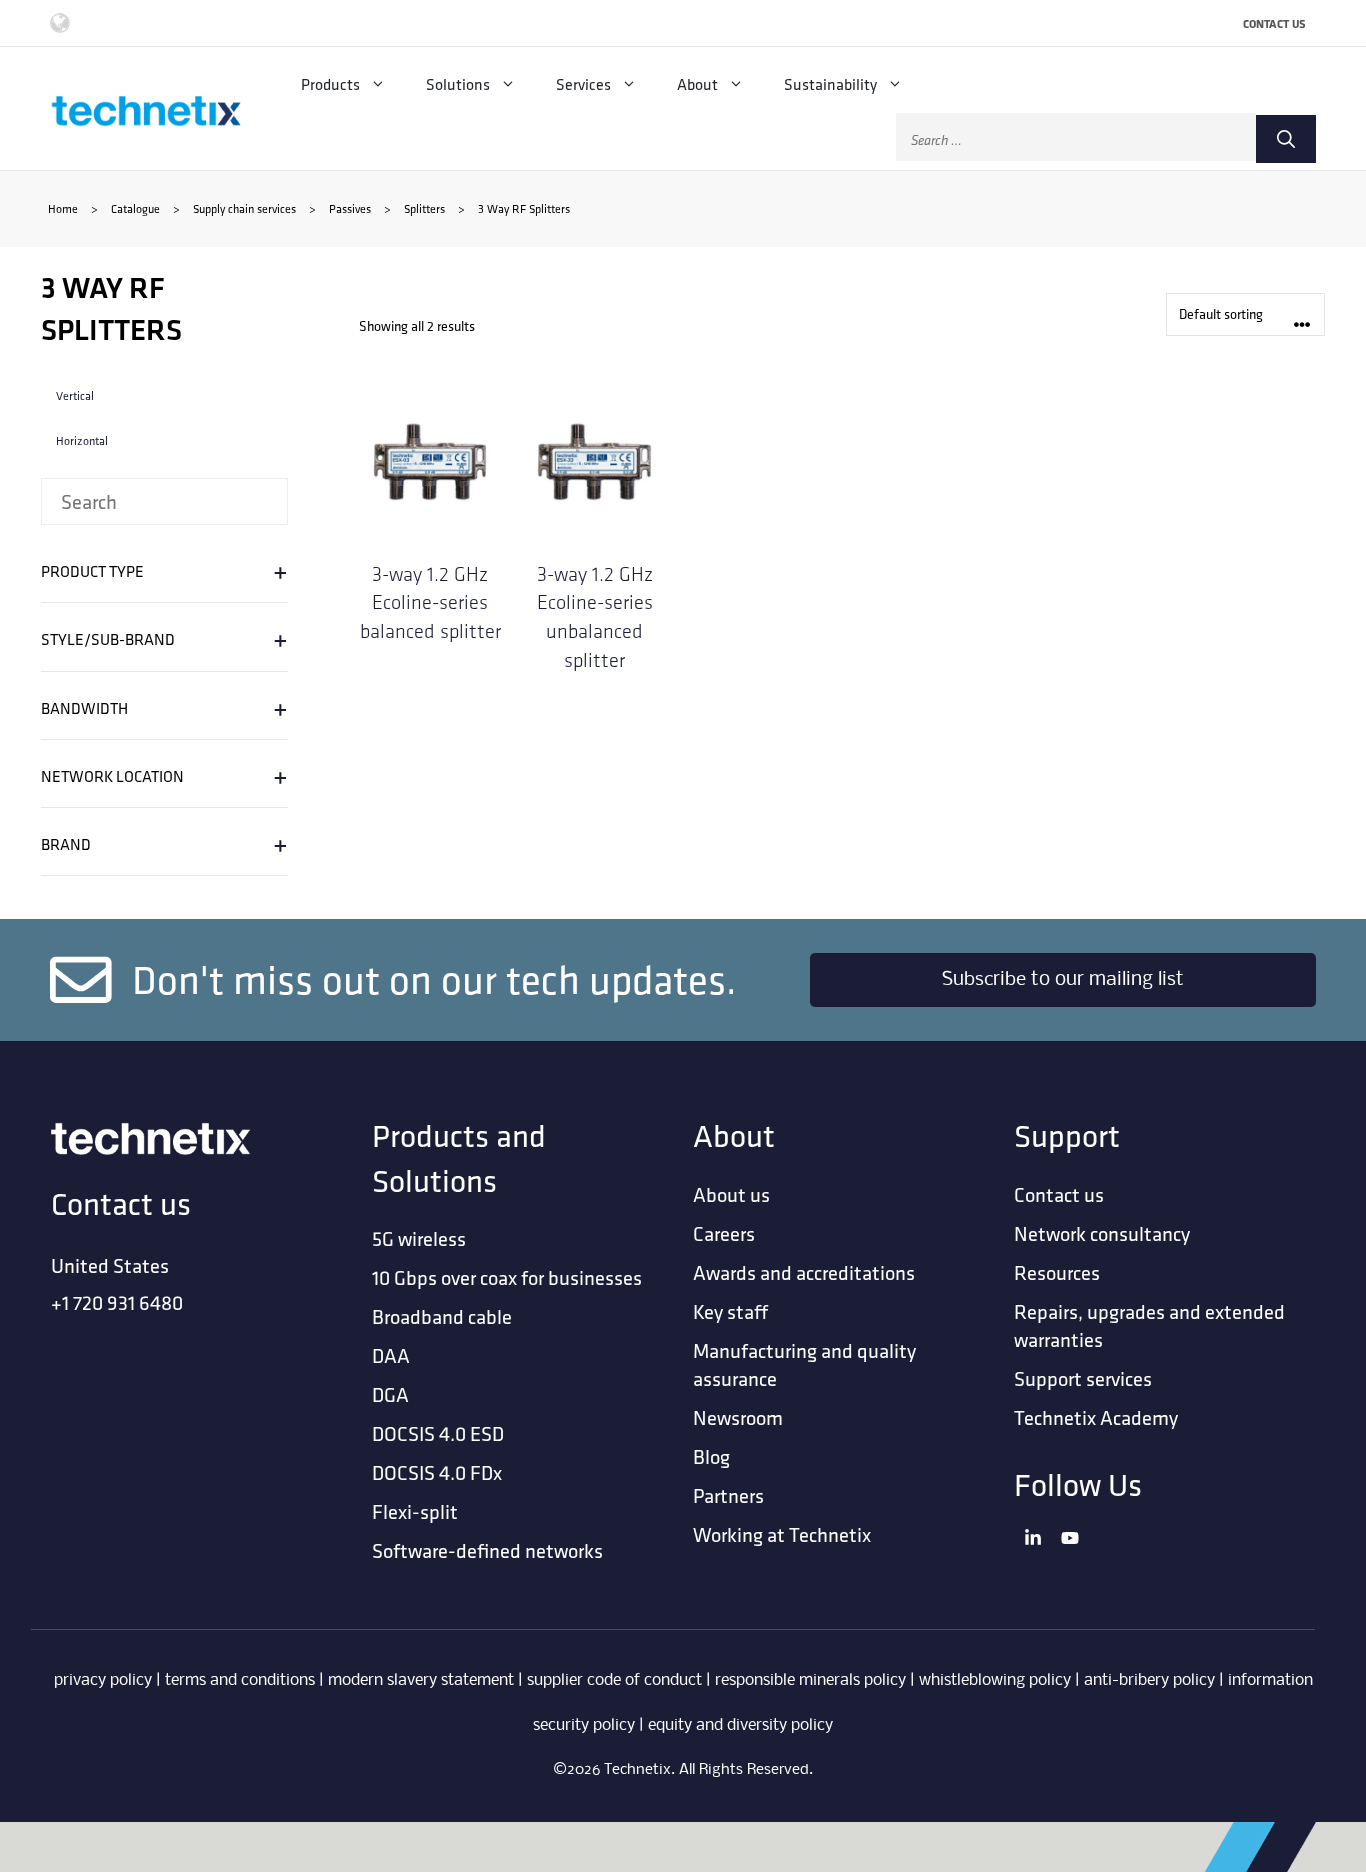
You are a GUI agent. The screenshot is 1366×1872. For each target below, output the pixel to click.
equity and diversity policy (740, 1725)
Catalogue (135, 208)
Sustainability (830, 84)
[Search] (1286, 139)
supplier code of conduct (614, 1680)
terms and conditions (240, 1680)
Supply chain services (244, 208)
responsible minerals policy (810, 1680)
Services (583, 84)
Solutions (458, 84)
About (697, 84)
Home (63, 208)
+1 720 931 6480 (117, 1302)
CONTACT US (1274, 23)
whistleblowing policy (995, 1680)
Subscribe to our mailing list (1063, 980)
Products (330, 84)
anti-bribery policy (1149, 1680)
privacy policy (103, 1680)
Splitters (424, 208)
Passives (350, 208)
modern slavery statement (421, 1680)
